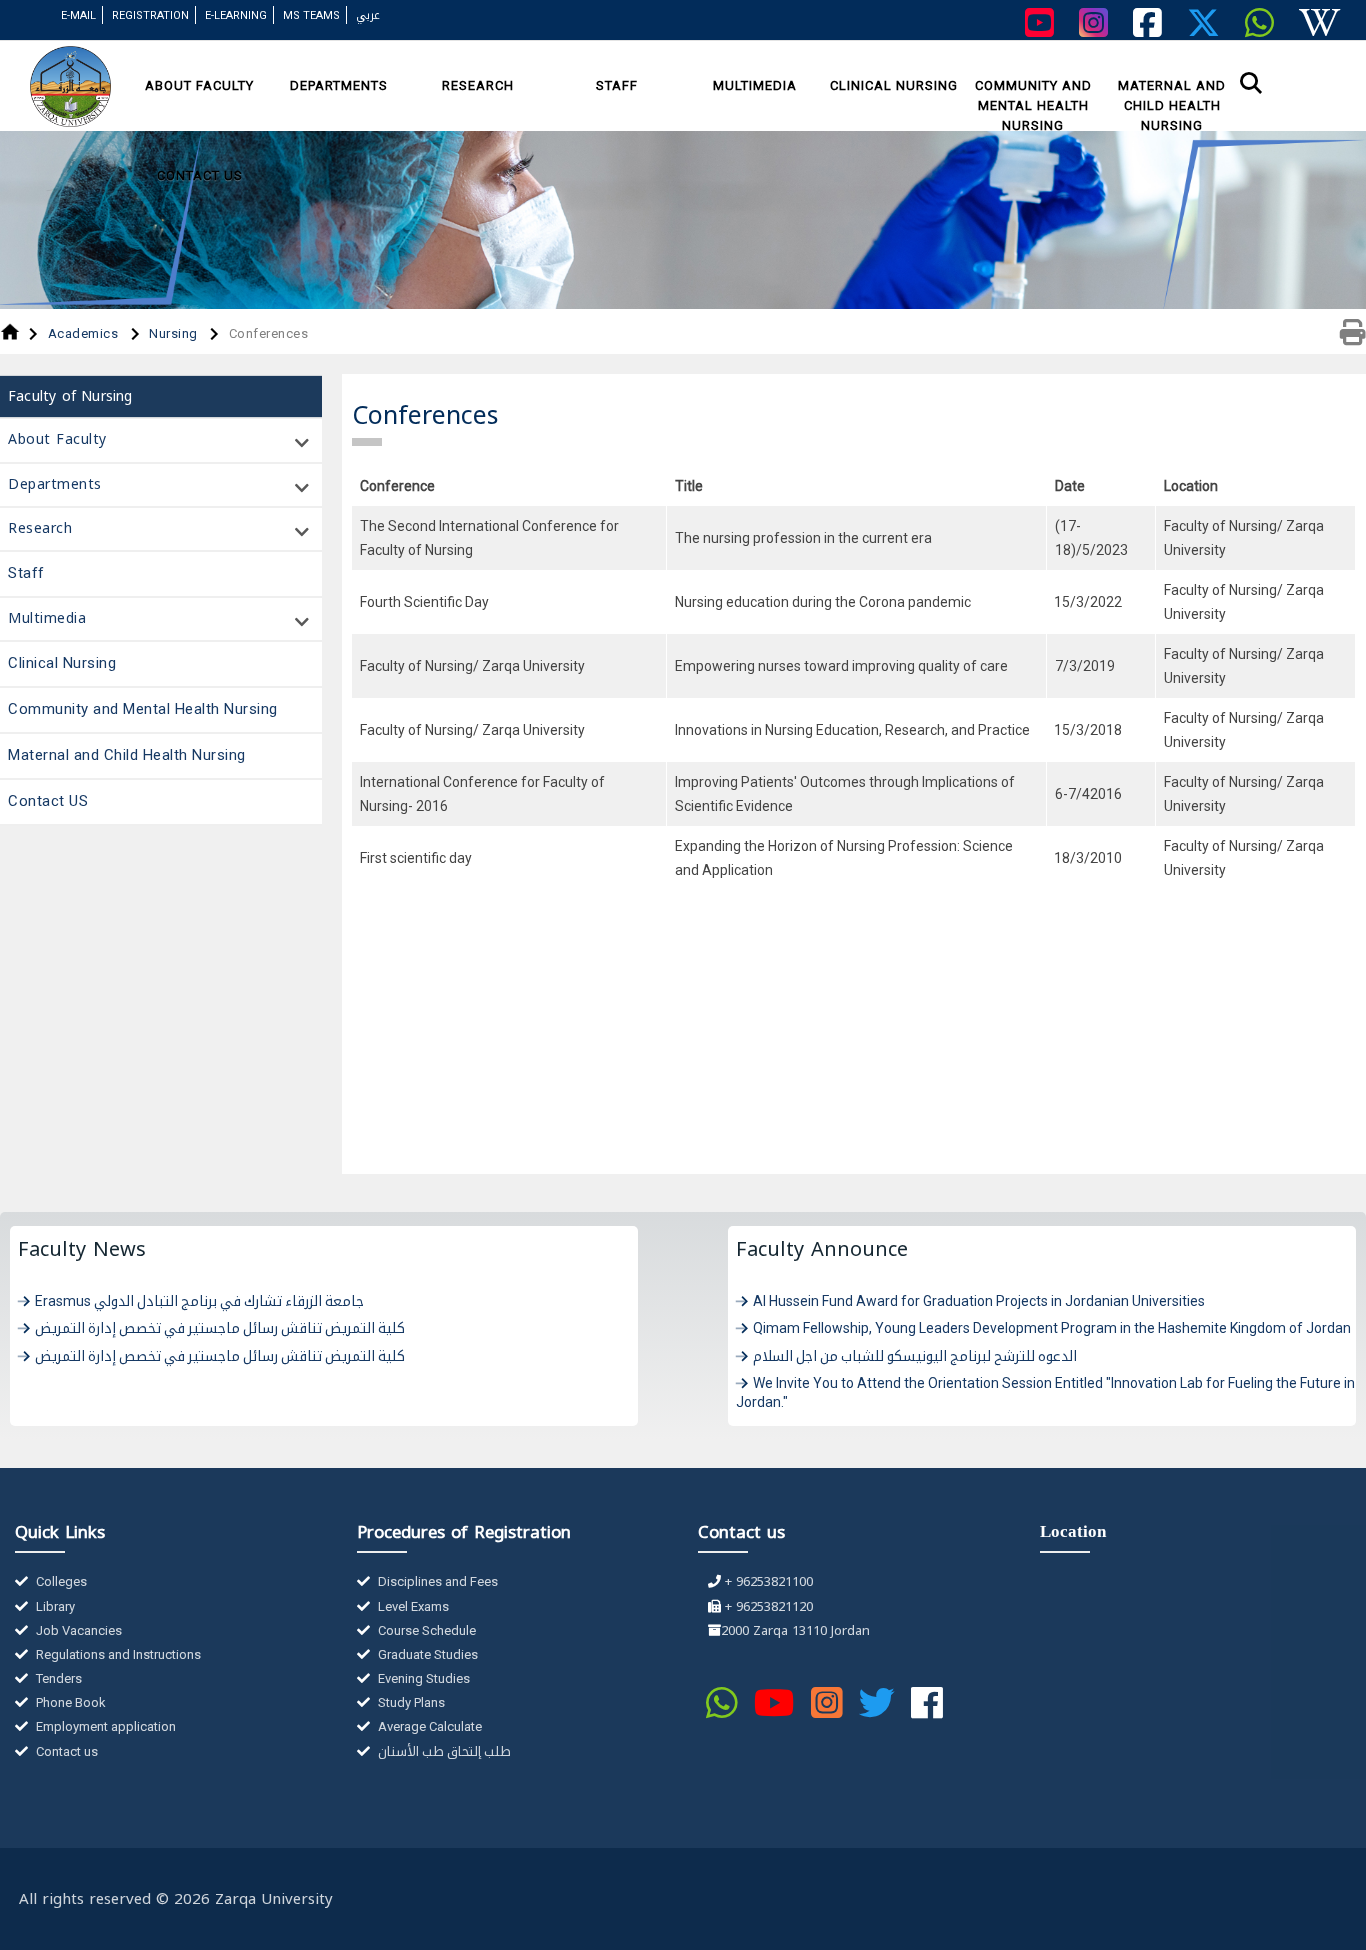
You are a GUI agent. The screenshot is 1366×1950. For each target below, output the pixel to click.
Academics (85, 333)
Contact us (65, 1751)
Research (478, 85)
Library (54, 1606)
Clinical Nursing (894, 85)
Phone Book (69, 1702)
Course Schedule (425, 1630)
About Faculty (199, 85)
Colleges (60, 1581)
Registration (150, 15)
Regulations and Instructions (117, 1654)
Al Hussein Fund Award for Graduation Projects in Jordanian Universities (979, 1301)
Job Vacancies (77, 1630)
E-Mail (78, 15)
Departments (339, 85)
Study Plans (410, 1702)
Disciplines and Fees (436, 1581)
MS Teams (311, 15)
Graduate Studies (426, 1654)
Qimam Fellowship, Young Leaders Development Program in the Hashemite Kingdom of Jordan (1052, 1328)
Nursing (175, 333)
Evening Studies (422, 1678)
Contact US (200, 175)
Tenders (57, 1678)
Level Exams (412, 1606)
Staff (617, 85)
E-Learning (236, 15)
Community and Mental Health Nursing (1033, 105)
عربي (368, 15)
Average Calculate (428, 1726)
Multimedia (755, 85)
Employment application (104, 1726)
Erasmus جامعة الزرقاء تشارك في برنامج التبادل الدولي (199, 1301)
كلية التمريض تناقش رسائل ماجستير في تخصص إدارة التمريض (220, 1328)
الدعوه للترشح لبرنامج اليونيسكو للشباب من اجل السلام (915, 1356)
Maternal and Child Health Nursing (1172, 105)
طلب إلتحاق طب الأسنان (443, 1751)
